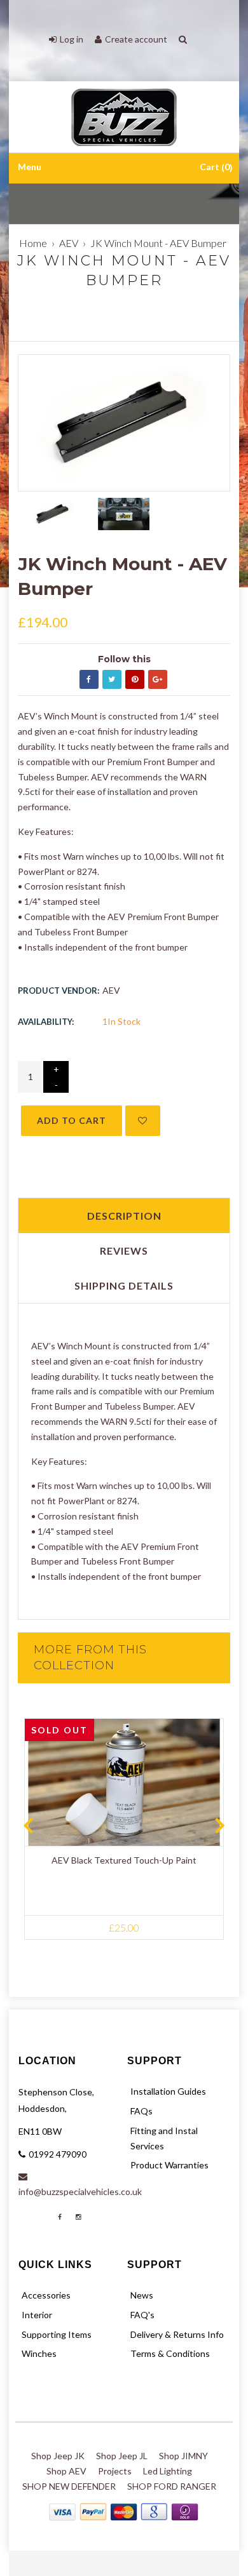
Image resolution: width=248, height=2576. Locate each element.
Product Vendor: (59, 991)
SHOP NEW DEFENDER (69, 2486)
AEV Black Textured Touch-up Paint (124, 1860)
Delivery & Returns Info (177, 2334)
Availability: (46, 1022)
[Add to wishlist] (143, 1121)
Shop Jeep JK (58, 2456)
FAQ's (142, 2315)
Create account (136, 39)
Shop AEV (66, 2471)
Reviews (124, 1251)
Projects (115, 2471)
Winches (39, 2353)
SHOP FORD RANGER (172, 2486)
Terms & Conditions (170, 2353)
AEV (69, 243)
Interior (37, 2315)
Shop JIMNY (183, 2456)
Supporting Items (57, 2334)
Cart (215, 167)
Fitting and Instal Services (164, 2138)
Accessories (46, 2295)
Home (33, 243)
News (142, 2295)
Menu (30, 167)
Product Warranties (169, 2165)
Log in (72, 39)
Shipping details (124, 1285)
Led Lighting (168, 2471)
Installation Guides (168, 2091)
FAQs (141, 2111)
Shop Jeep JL (122, 2456)
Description (124, 1216)
